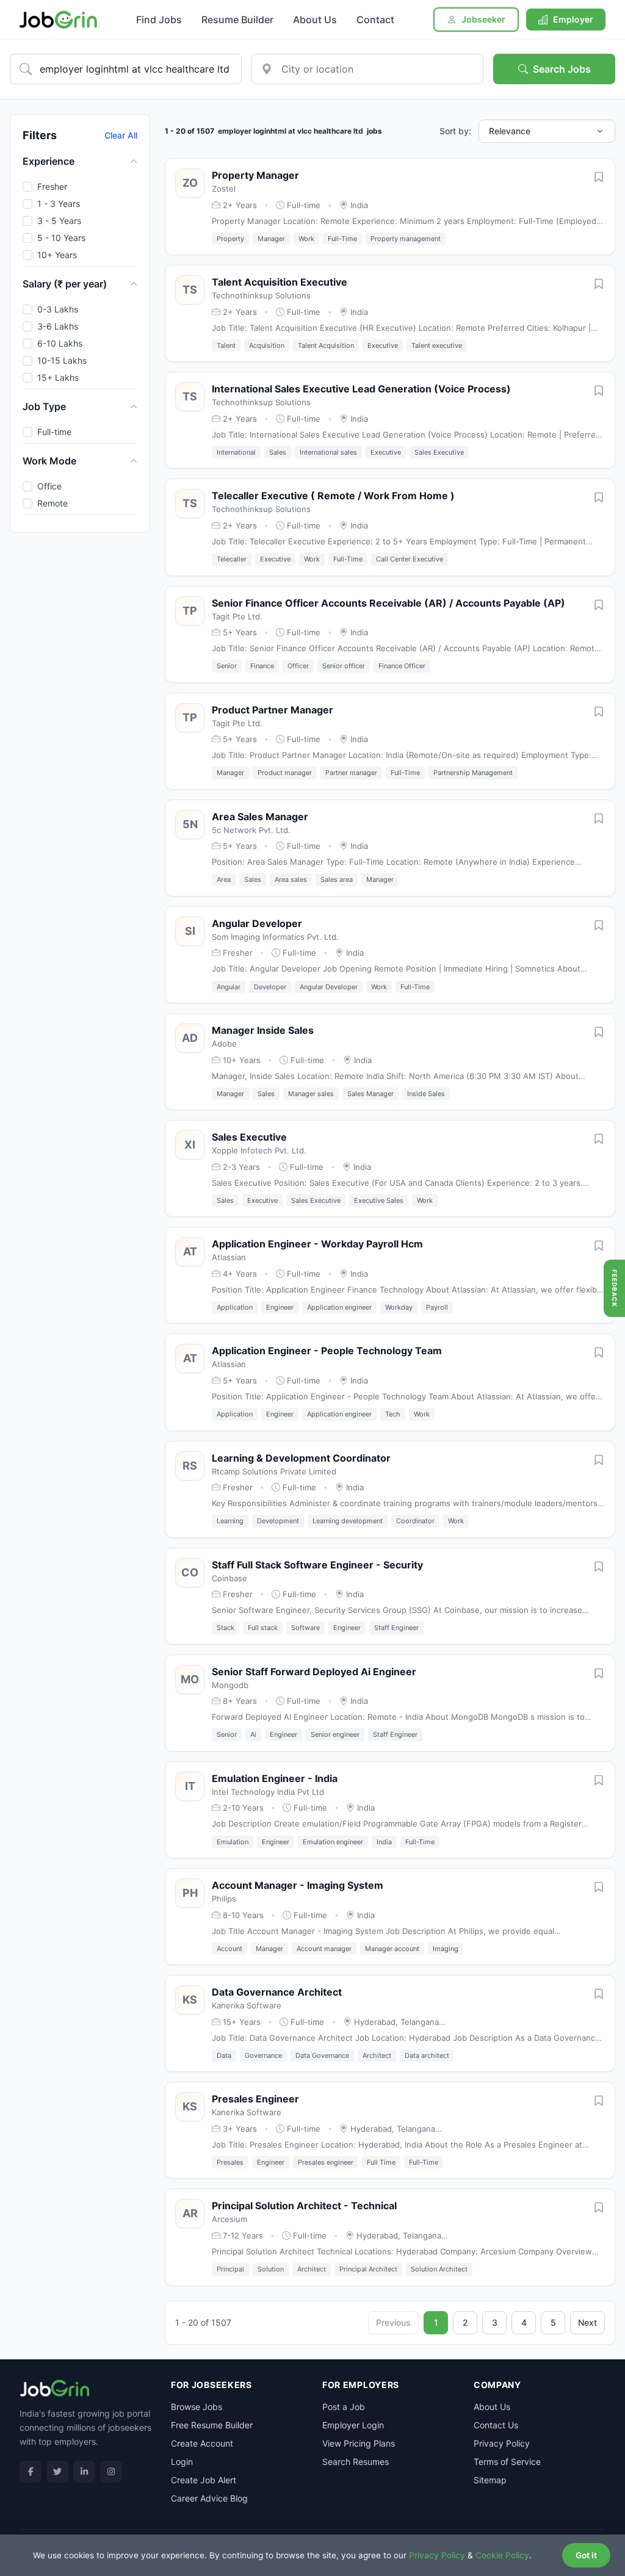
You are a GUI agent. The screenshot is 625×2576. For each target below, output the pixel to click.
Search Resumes (356, 2462)
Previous (393, 2322)
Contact (375, 20)
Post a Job (344, 2407)
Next (587, 2322)
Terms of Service (507, 2462)
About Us (315, 20)
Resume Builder (237, 20)
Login (182, 2462)
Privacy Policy (502, 2443)
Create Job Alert (204, 2480)
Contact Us (496, 2425)
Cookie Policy (502, 2555)
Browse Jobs (197, 2407)
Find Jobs (159, 20)
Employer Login (353, 2425)
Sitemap (490, 2480)
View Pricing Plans (359, 2443)
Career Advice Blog (209, 2498)
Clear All (121, 135)
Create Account (202, 2443)
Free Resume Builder (212, 2425)
